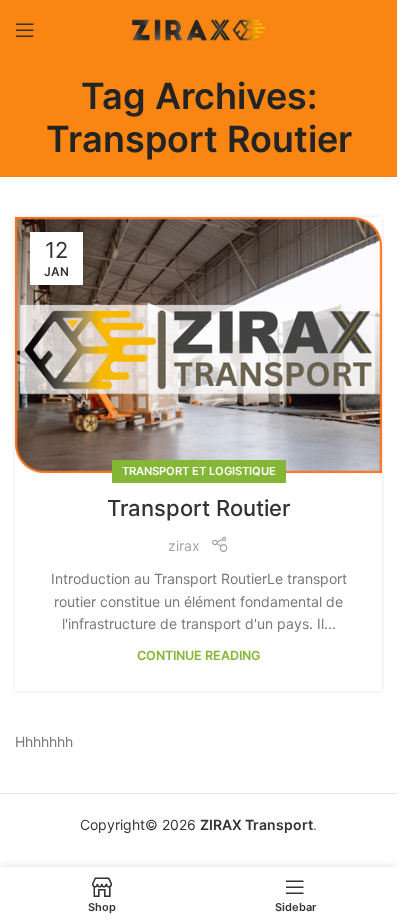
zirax (184, 545)
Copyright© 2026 (138, 824)
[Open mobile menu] (25, 30)
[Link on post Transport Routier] (198, 345)
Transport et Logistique (199, 471)
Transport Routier (198, 508)
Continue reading (199, 655)
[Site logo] (199, 28)
